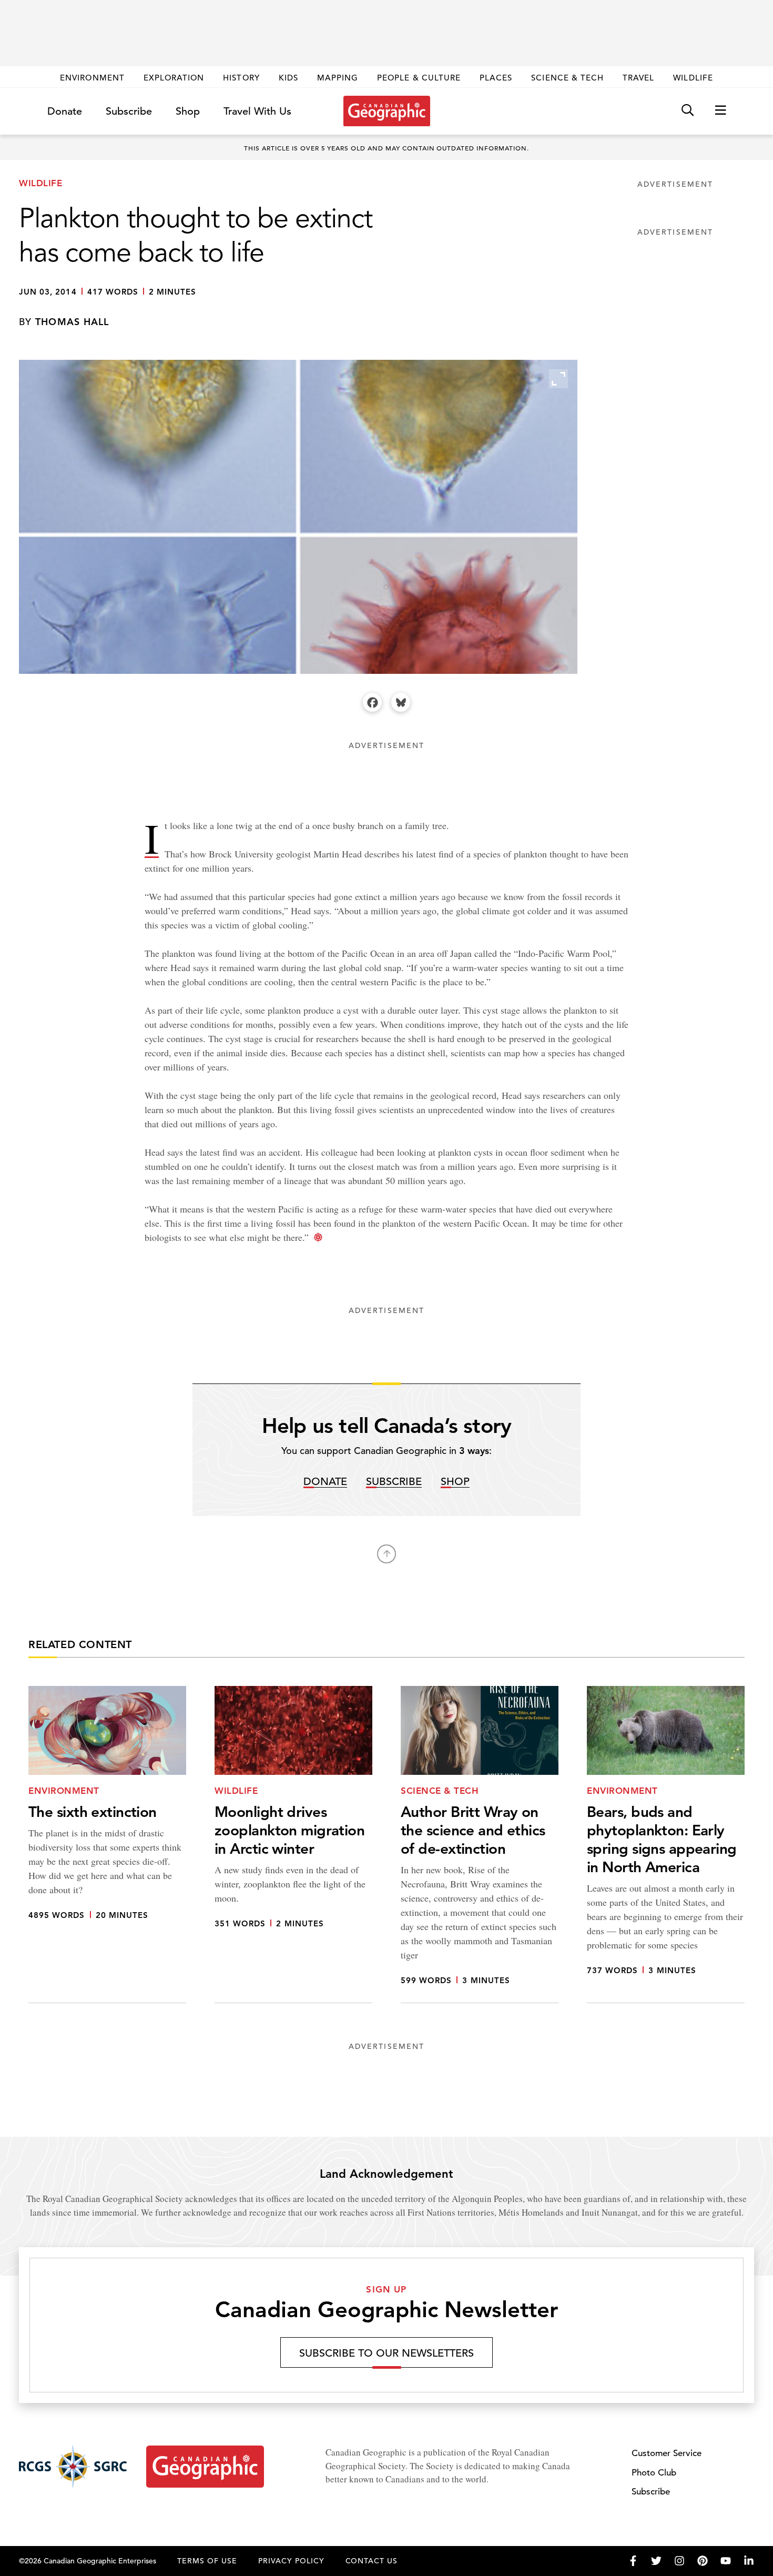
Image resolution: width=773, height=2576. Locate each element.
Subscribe (129, 111)
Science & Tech (567, 78)
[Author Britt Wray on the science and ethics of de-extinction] (480, 1845)
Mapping (338, 78)
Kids (288, 78)
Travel (638, 78)
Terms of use (207, 2561)
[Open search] (688, 111)
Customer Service (667, 2453)
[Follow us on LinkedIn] (749, 2561)
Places (496, 78)
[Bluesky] (401, 702)
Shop (188, 111)
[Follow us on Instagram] (679, 2561)
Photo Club (654, 2473)
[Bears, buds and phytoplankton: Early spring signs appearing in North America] (666, 1845)
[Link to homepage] (387, 111)
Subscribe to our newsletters (387, 2353)
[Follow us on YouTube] (726, 2561)
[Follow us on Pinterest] (703, 2561)
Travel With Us (257, 112)
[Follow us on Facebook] (633, 2561)
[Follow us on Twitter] (656, 2561)
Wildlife (693, 78)
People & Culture (419, 78)
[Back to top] (387, 1554)
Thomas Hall (72, 322)
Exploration (174, 78)
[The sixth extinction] (107, 1845)
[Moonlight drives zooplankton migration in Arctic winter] (293, 1845)
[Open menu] (720, 111)
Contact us (372, 2561)
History (241, 78)
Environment (92, 78)
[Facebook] (372, 702)
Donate (65, 111)
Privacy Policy (291, 2561)
